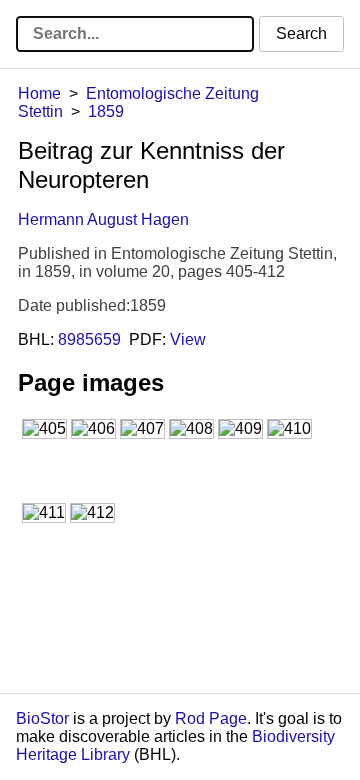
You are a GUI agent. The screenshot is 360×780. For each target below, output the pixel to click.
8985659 (89, 339)
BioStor (42, 718)
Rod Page (211, 718)
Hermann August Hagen (103, 219)
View (188, 339)
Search (301, 33)
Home (39, 93)
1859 (106, 111)
